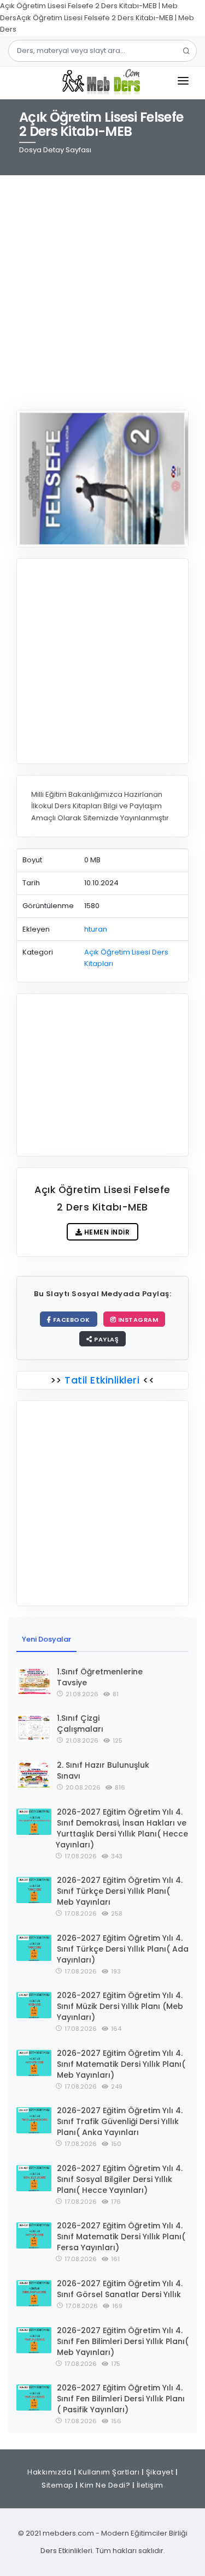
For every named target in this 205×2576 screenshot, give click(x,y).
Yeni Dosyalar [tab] (46, 1639)
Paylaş (106, 1339)
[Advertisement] (102, 286)
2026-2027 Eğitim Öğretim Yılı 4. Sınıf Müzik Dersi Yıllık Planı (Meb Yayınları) (120, 2006)
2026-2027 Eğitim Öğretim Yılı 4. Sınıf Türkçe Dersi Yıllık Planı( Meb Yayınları (120, 1891)
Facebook (71, 1320)
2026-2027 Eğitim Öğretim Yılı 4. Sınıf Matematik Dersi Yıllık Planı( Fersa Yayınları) (121, 2237)
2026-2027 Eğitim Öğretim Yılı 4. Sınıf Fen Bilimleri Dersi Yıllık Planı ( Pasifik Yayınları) (121, 2399)
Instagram (137, 1320)
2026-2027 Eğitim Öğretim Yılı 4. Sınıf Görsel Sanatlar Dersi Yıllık (120, 2289)
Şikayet (160, 2472)
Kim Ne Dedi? (105, 2485)
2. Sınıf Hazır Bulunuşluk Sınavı (103, 1770)
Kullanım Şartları (109, 2472)
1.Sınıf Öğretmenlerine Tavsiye (100, 1677)
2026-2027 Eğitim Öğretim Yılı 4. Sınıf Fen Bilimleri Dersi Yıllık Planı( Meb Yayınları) (123, 2341)
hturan (96, 929)
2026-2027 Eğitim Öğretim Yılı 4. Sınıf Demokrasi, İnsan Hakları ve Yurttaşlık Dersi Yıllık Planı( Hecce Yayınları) (122, 1828)
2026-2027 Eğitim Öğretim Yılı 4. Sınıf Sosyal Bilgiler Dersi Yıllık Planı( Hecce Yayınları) (120, 2179)
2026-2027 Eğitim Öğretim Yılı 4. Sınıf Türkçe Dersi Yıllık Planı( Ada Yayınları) (123, 1949)
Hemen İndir (106, 1232)
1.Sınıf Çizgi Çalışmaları (80, 1724)
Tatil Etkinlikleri (102, 1380)
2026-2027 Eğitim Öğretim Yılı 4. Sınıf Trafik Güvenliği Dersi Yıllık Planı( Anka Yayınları (120, 2121)
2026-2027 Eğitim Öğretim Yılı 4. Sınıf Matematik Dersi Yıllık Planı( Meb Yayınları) (121, 2064)
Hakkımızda (49, 2472)
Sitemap (58, 2485)
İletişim (150, 2485)
